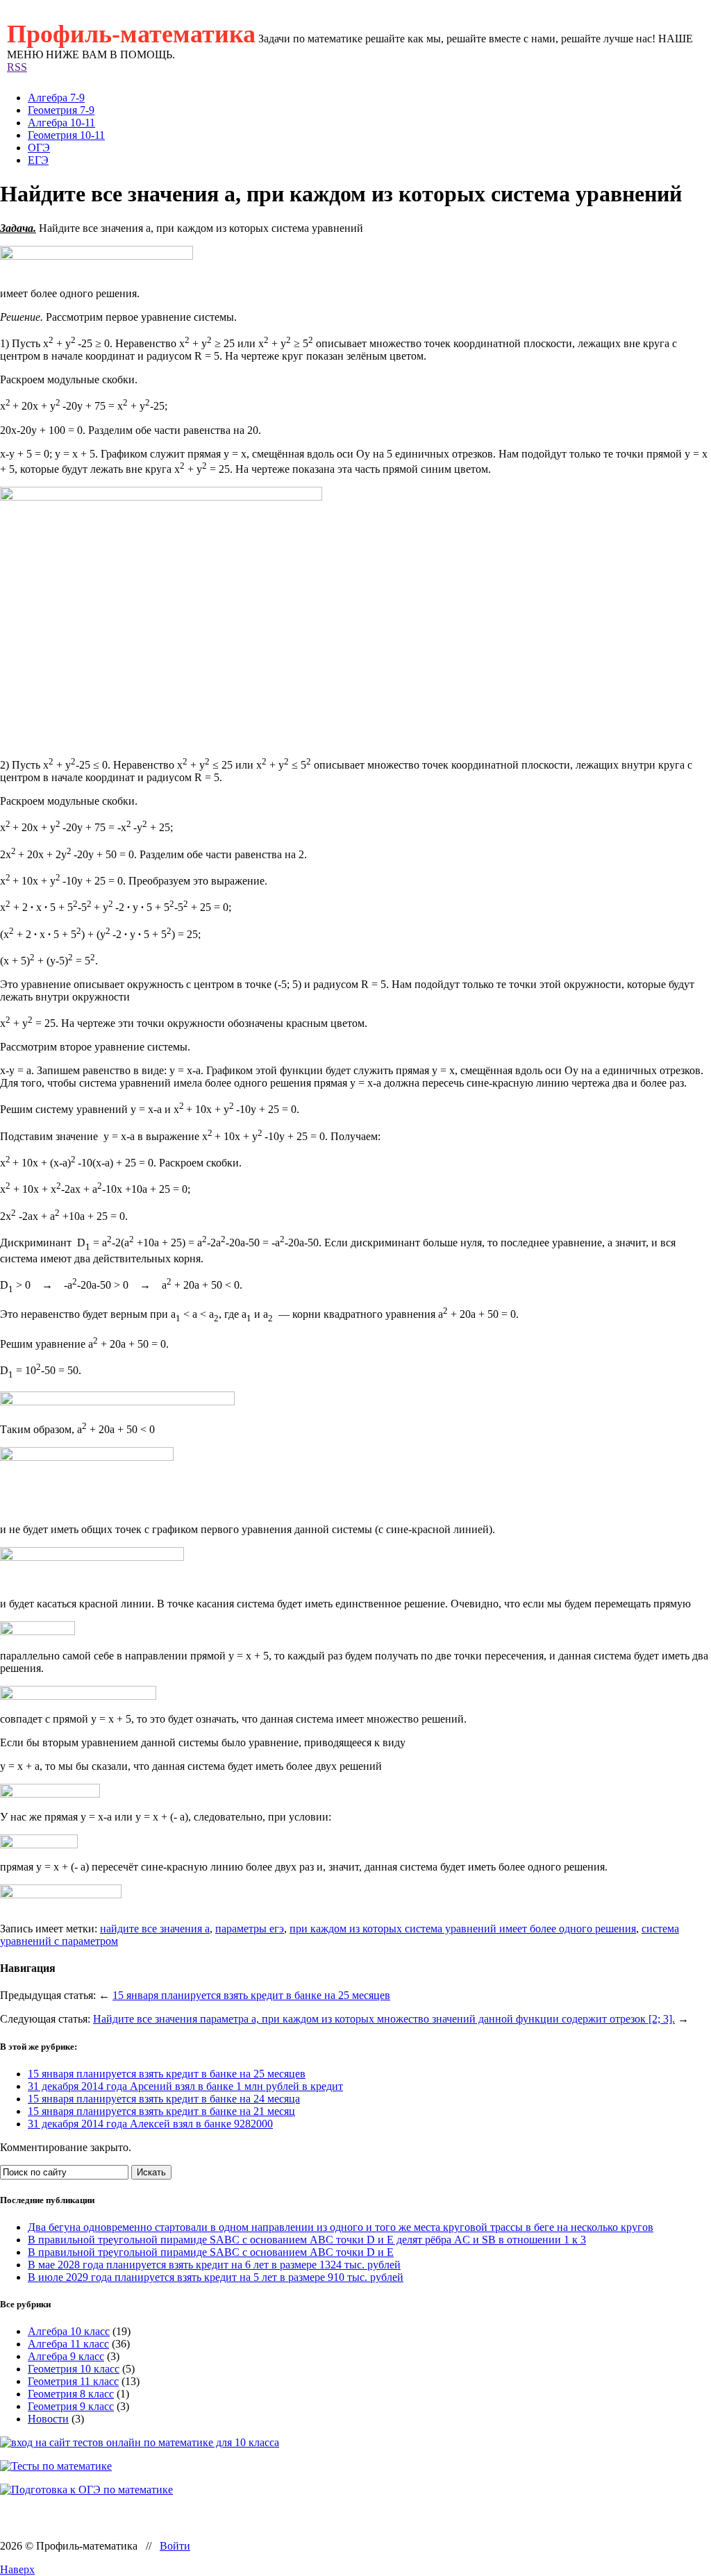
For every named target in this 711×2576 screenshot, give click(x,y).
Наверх (17, 2569)
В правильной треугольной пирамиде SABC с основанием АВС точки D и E (211, 2252)
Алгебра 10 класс (69, 2331)
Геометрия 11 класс (73, 2381)
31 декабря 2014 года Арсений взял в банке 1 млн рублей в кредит (185, 2086)
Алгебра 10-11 (61, 123)
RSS (17, 67)
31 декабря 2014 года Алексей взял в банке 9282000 (150, 2124)
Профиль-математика (131, 34)
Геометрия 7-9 (61, 110)
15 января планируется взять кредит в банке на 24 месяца (164, 2099)
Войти (175, 2546)
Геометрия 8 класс (71, 2394)
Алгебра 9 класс (66, 2356)
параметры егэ (250, 1929)
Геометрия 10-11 (66, 135)
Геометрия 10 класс (74, 2369)
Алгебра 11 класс (68, 2344)
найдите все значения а (155, 1929)
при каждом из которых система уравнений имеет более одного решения (463, 1929)
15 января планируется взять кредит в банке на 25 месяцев (251, 1995)
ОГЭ (39, 148)
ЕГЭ (38, 160)
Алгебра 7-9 (56, 98)
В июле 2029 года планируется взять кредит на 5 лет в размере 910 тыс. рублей (216, 2277)
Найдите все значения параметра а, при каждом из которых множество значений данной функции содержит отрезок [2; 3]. (384, 2019)
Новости (48, 2419)
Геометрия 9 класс (71, 2406)
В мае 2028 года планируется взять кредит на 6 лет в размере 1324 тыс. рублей (214, 2265)
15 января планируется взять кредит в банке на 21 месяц (161, 2111)
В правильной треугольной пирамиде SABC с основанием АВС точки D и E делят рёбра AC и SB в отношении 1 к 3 (307, 2240)
